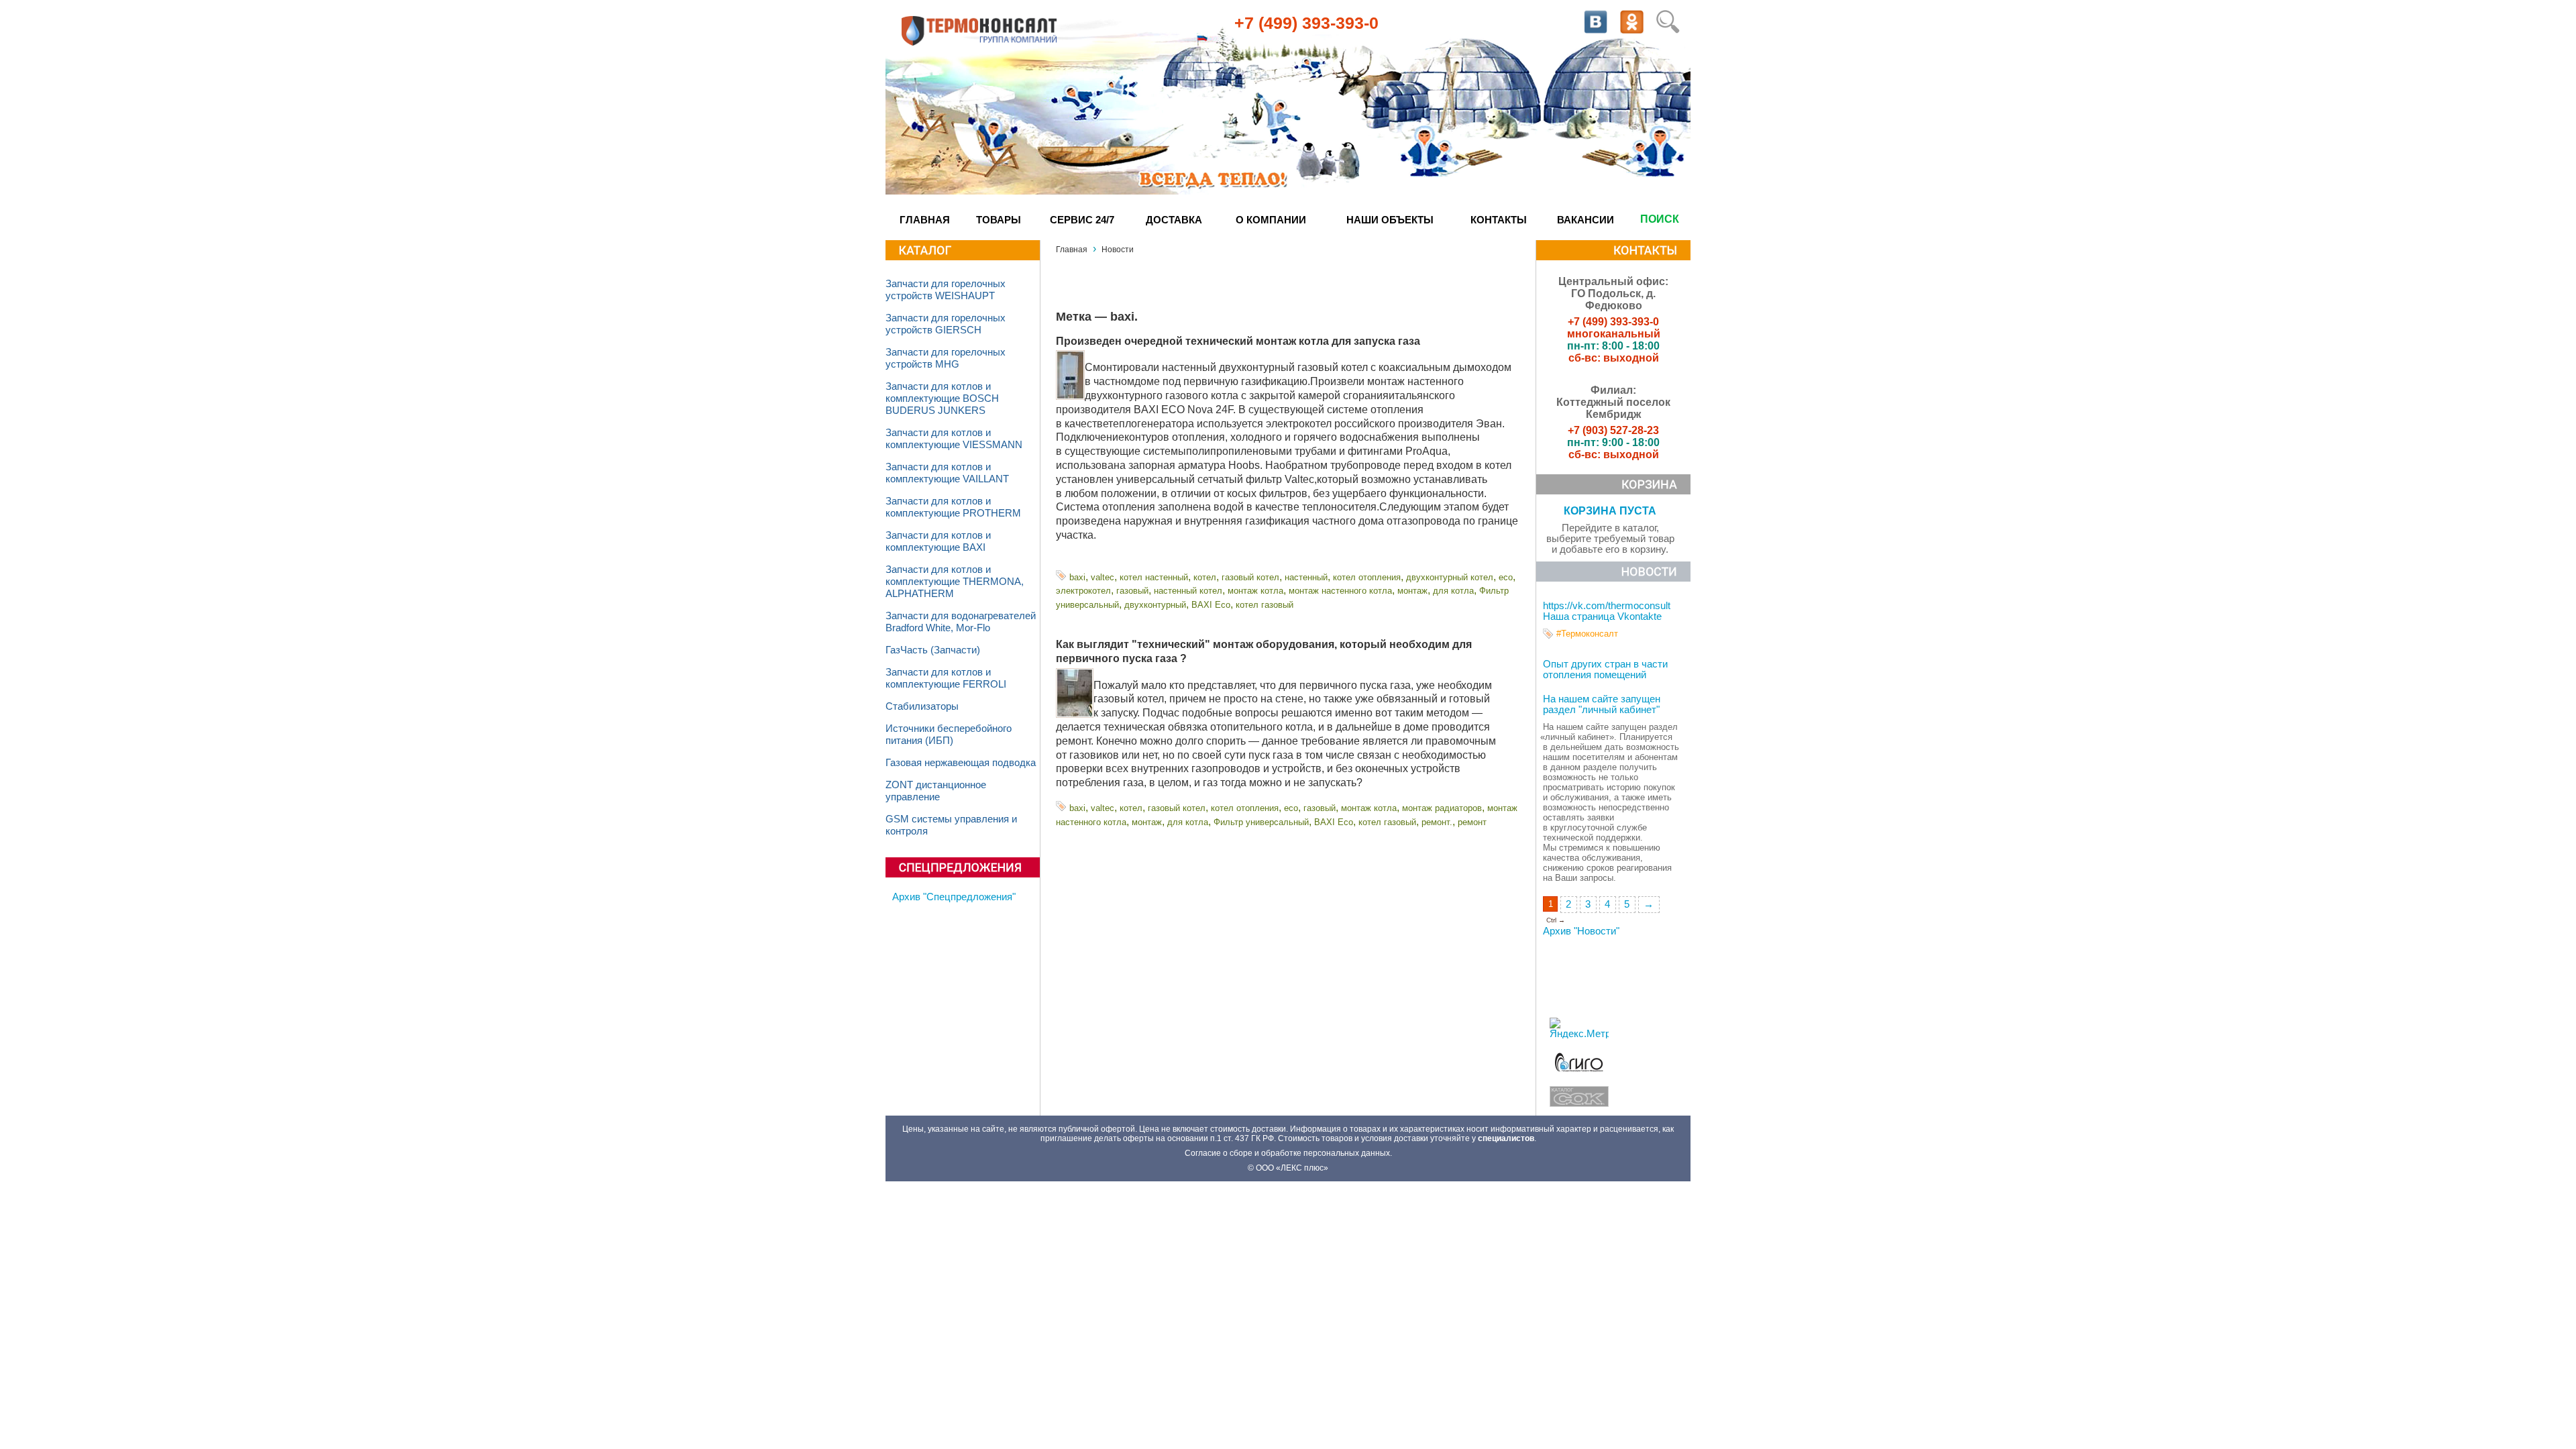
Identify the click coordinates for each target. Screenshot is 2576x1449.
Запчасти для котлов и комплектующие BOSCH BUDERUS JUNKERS (942, 398)
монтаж (1412, 591)
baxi (1077, 577)
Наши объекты (1390, 220)
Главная (925, 220)
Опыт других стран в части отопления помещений (1605, 669)
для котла (1453, 591)
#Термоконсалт (1587, 634)
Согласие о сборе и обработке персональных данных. (1288, 1153)
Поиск (1660, 219)
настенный (1306, 577)
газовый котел (1250, 577)
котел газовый (1265, 605)
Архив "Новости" (1581, 931)
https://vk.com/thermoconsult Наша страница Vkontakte (1607, 611)
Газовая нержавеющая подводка (961, 763)
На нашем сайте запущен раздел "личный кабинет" (1602, 704)
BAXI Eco (1211, 605)
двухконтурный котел (1450, 577)
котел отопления (1367, 577)
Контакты (1499, 220)
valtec (1103, 577)
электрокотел (1083, 591)
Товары (999, 220)
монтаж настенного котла (1340, 591)
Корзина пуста (1610, 511)
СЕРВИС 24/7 (1082, 220)
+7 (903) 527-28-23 (1613, 430)
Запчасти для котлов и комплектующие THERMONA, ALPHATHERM (955, 582)
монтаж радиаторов (1442, 808)
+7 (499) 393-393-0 (1306, 23)
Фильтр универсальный (1261, 822)
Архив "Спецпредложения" (954, 897)
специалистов (1506, 1138)
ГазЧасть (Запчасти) (933, 650)
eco (1506, 577)
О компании (1271, 220)
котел (1205, 577)
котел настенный (1154, 577)
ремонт (1472, 822)
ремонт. (1437, 822)
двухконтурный (1155, 605)
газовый (1132, 591)
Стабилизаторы (922, 706)
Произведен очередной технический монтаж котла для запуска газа (1238, 341)
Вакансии (1586, 220)
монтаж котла (1255, 591)
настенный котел (1188, 591)
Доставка (1174, 220)
